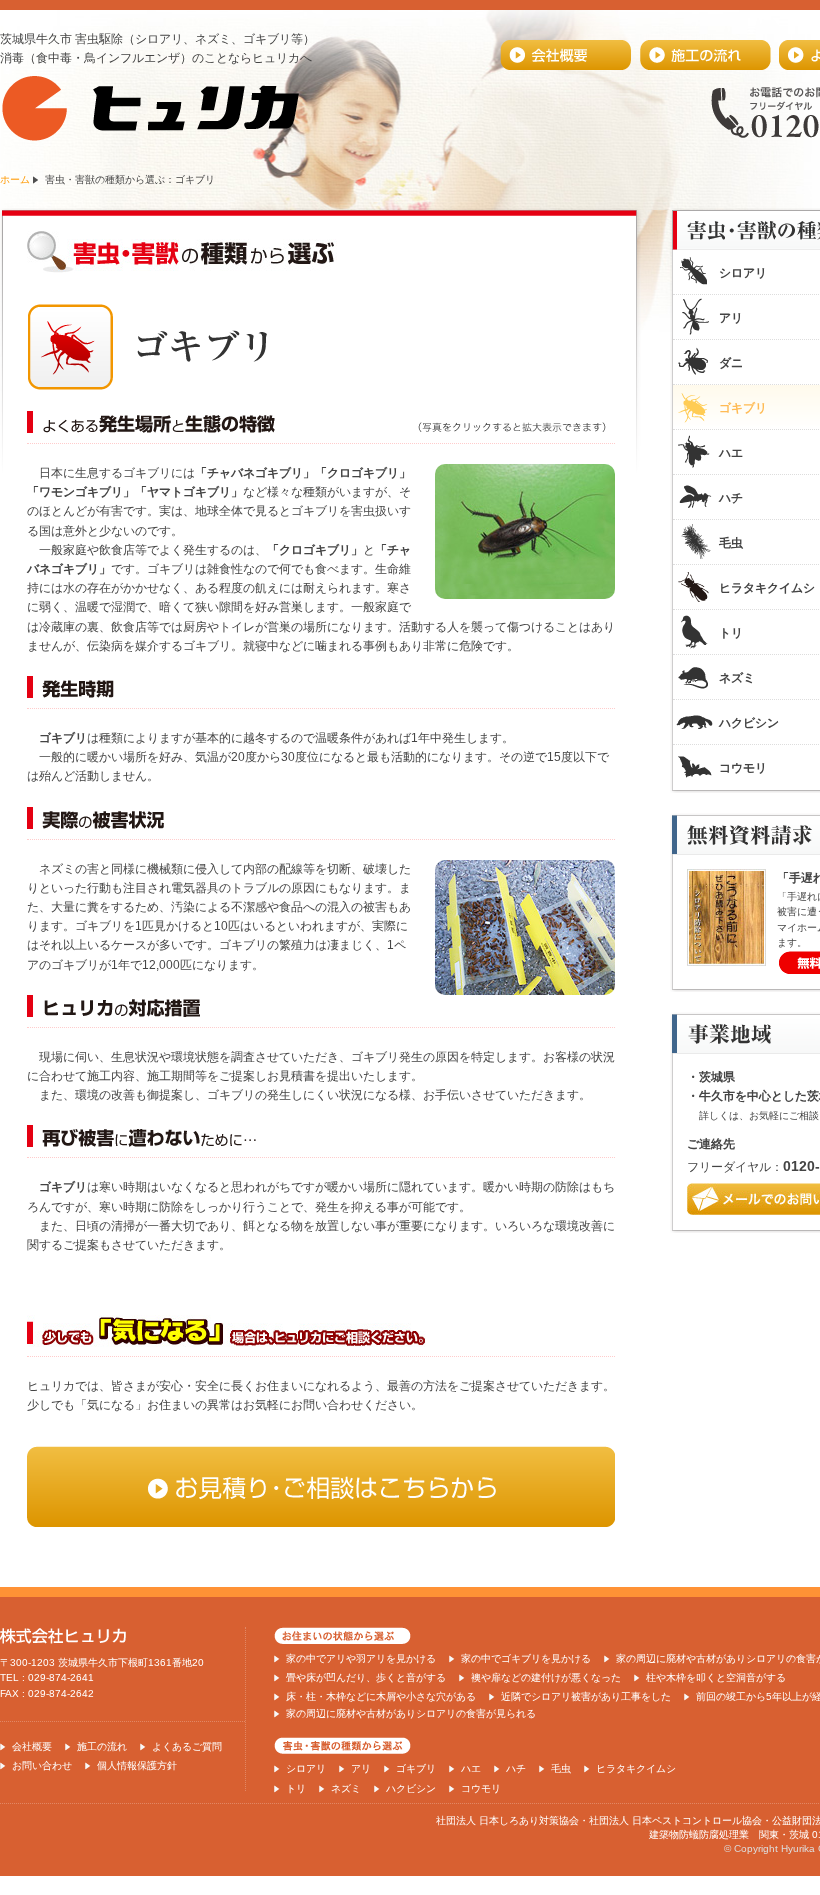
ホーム (15, 179)
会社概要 (565, 55)
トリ (296, 1788)
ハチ (516, 1768)
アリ (361, 1768)
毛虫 (561, 1768)
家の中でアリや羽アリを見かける (361, 1658)
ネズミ (346, 1788)
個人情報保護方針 (137, 1765)
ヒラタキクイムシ (636, 1768)
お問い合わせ (42, 1765)
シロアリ (306, 1768)
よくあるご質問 (187, 1746)
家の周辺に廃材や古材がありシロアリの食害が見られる (411, 1713)
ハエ (471, 1768)
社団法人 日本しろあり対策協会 (507, 1820)
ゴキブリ (416, 1768)
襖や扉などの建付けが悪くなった (546, 1677)
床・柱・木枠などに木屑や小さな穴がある (381, 1696)
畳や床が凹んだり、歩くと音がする (366, 1677)
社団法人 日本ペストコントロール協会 (675, 1820)
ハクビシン (411, 1788)
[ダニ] (525, 991)
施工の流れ (705, 55)
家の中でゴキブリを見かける (526, 1658)
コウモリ (481, 1788)
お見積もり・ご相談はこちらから (321, 1486)
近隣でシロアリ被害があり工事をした (586, 1696)
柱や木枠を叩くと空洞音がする (716, 1677)
